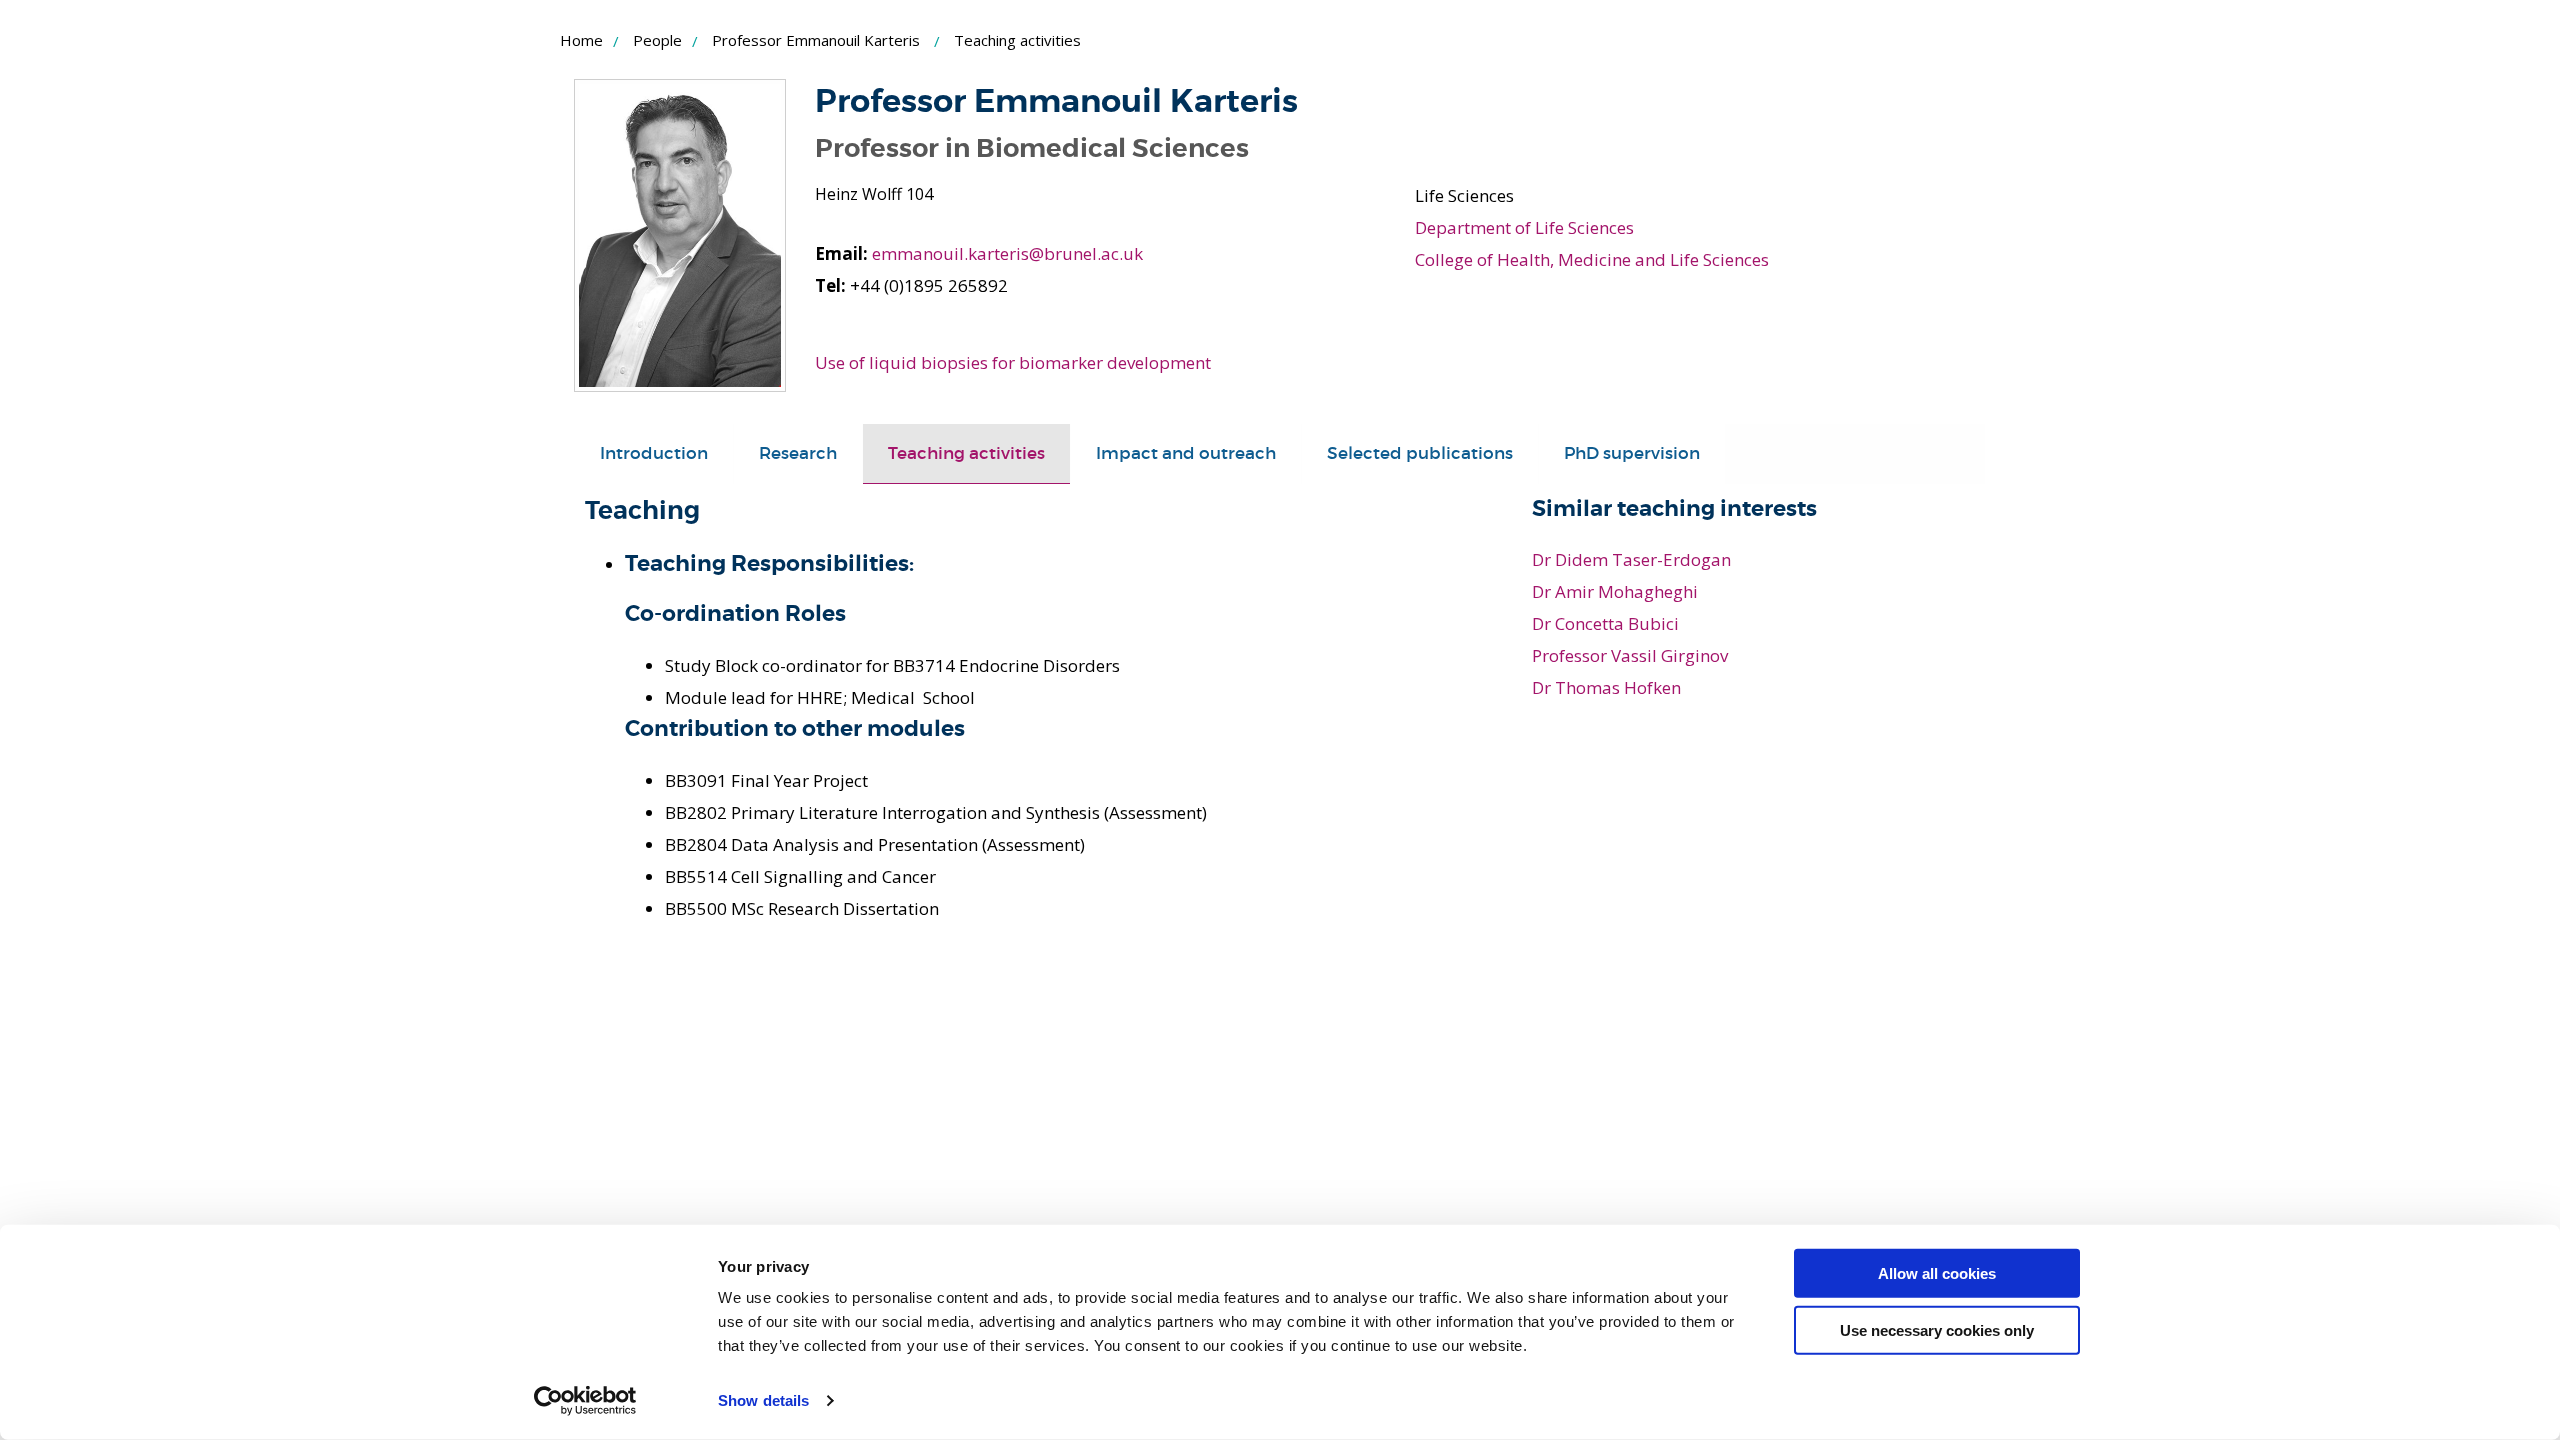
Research (798, 453)
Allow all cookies (1937, 1273)
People (657, 40)
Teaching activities (966, 453)
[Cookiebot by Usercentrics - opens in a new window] (585, 1401)
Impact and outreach (1186, 453)
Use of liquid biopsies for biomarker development (1013, 362)
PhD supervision (1632, 453)
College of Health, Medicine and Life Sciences (1592, 259)
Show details (763, 1400)
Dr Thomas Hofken (1606, 687)
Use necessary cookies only (1937, 1329)
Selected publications (1420, 453)
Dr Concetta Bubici (1605, 623)
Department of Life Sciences (1524, 227)
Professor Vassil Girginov (1630, 655)
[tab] (654, 454)
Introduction (654, 453)
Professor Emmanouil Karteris (816, 40)
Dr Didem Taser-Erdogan (1631, 559)
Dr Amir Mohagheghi (1615, 591)
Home (581, 40)
